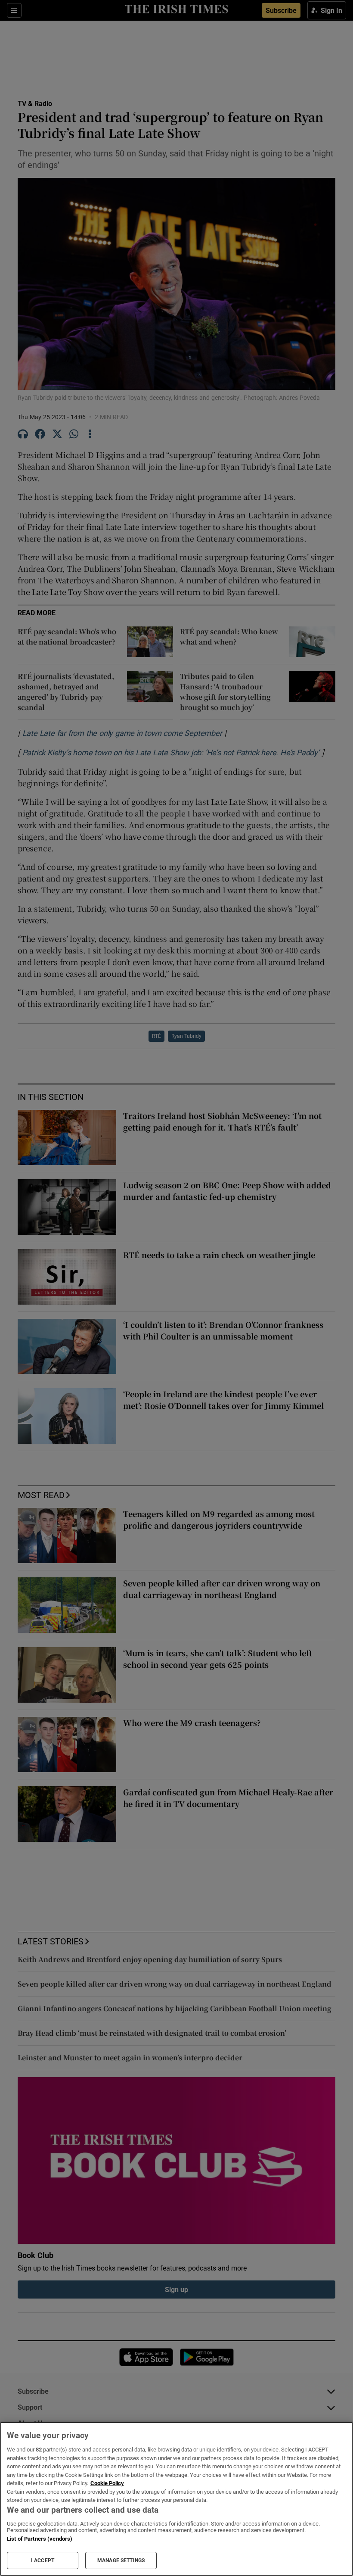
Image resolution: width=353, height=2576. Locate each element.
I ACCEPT (43, 2560)
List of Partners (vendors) (40, 2539)
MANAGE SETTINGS (121, 2560)
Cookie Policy (107, 2483)
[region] (176, 2499)
